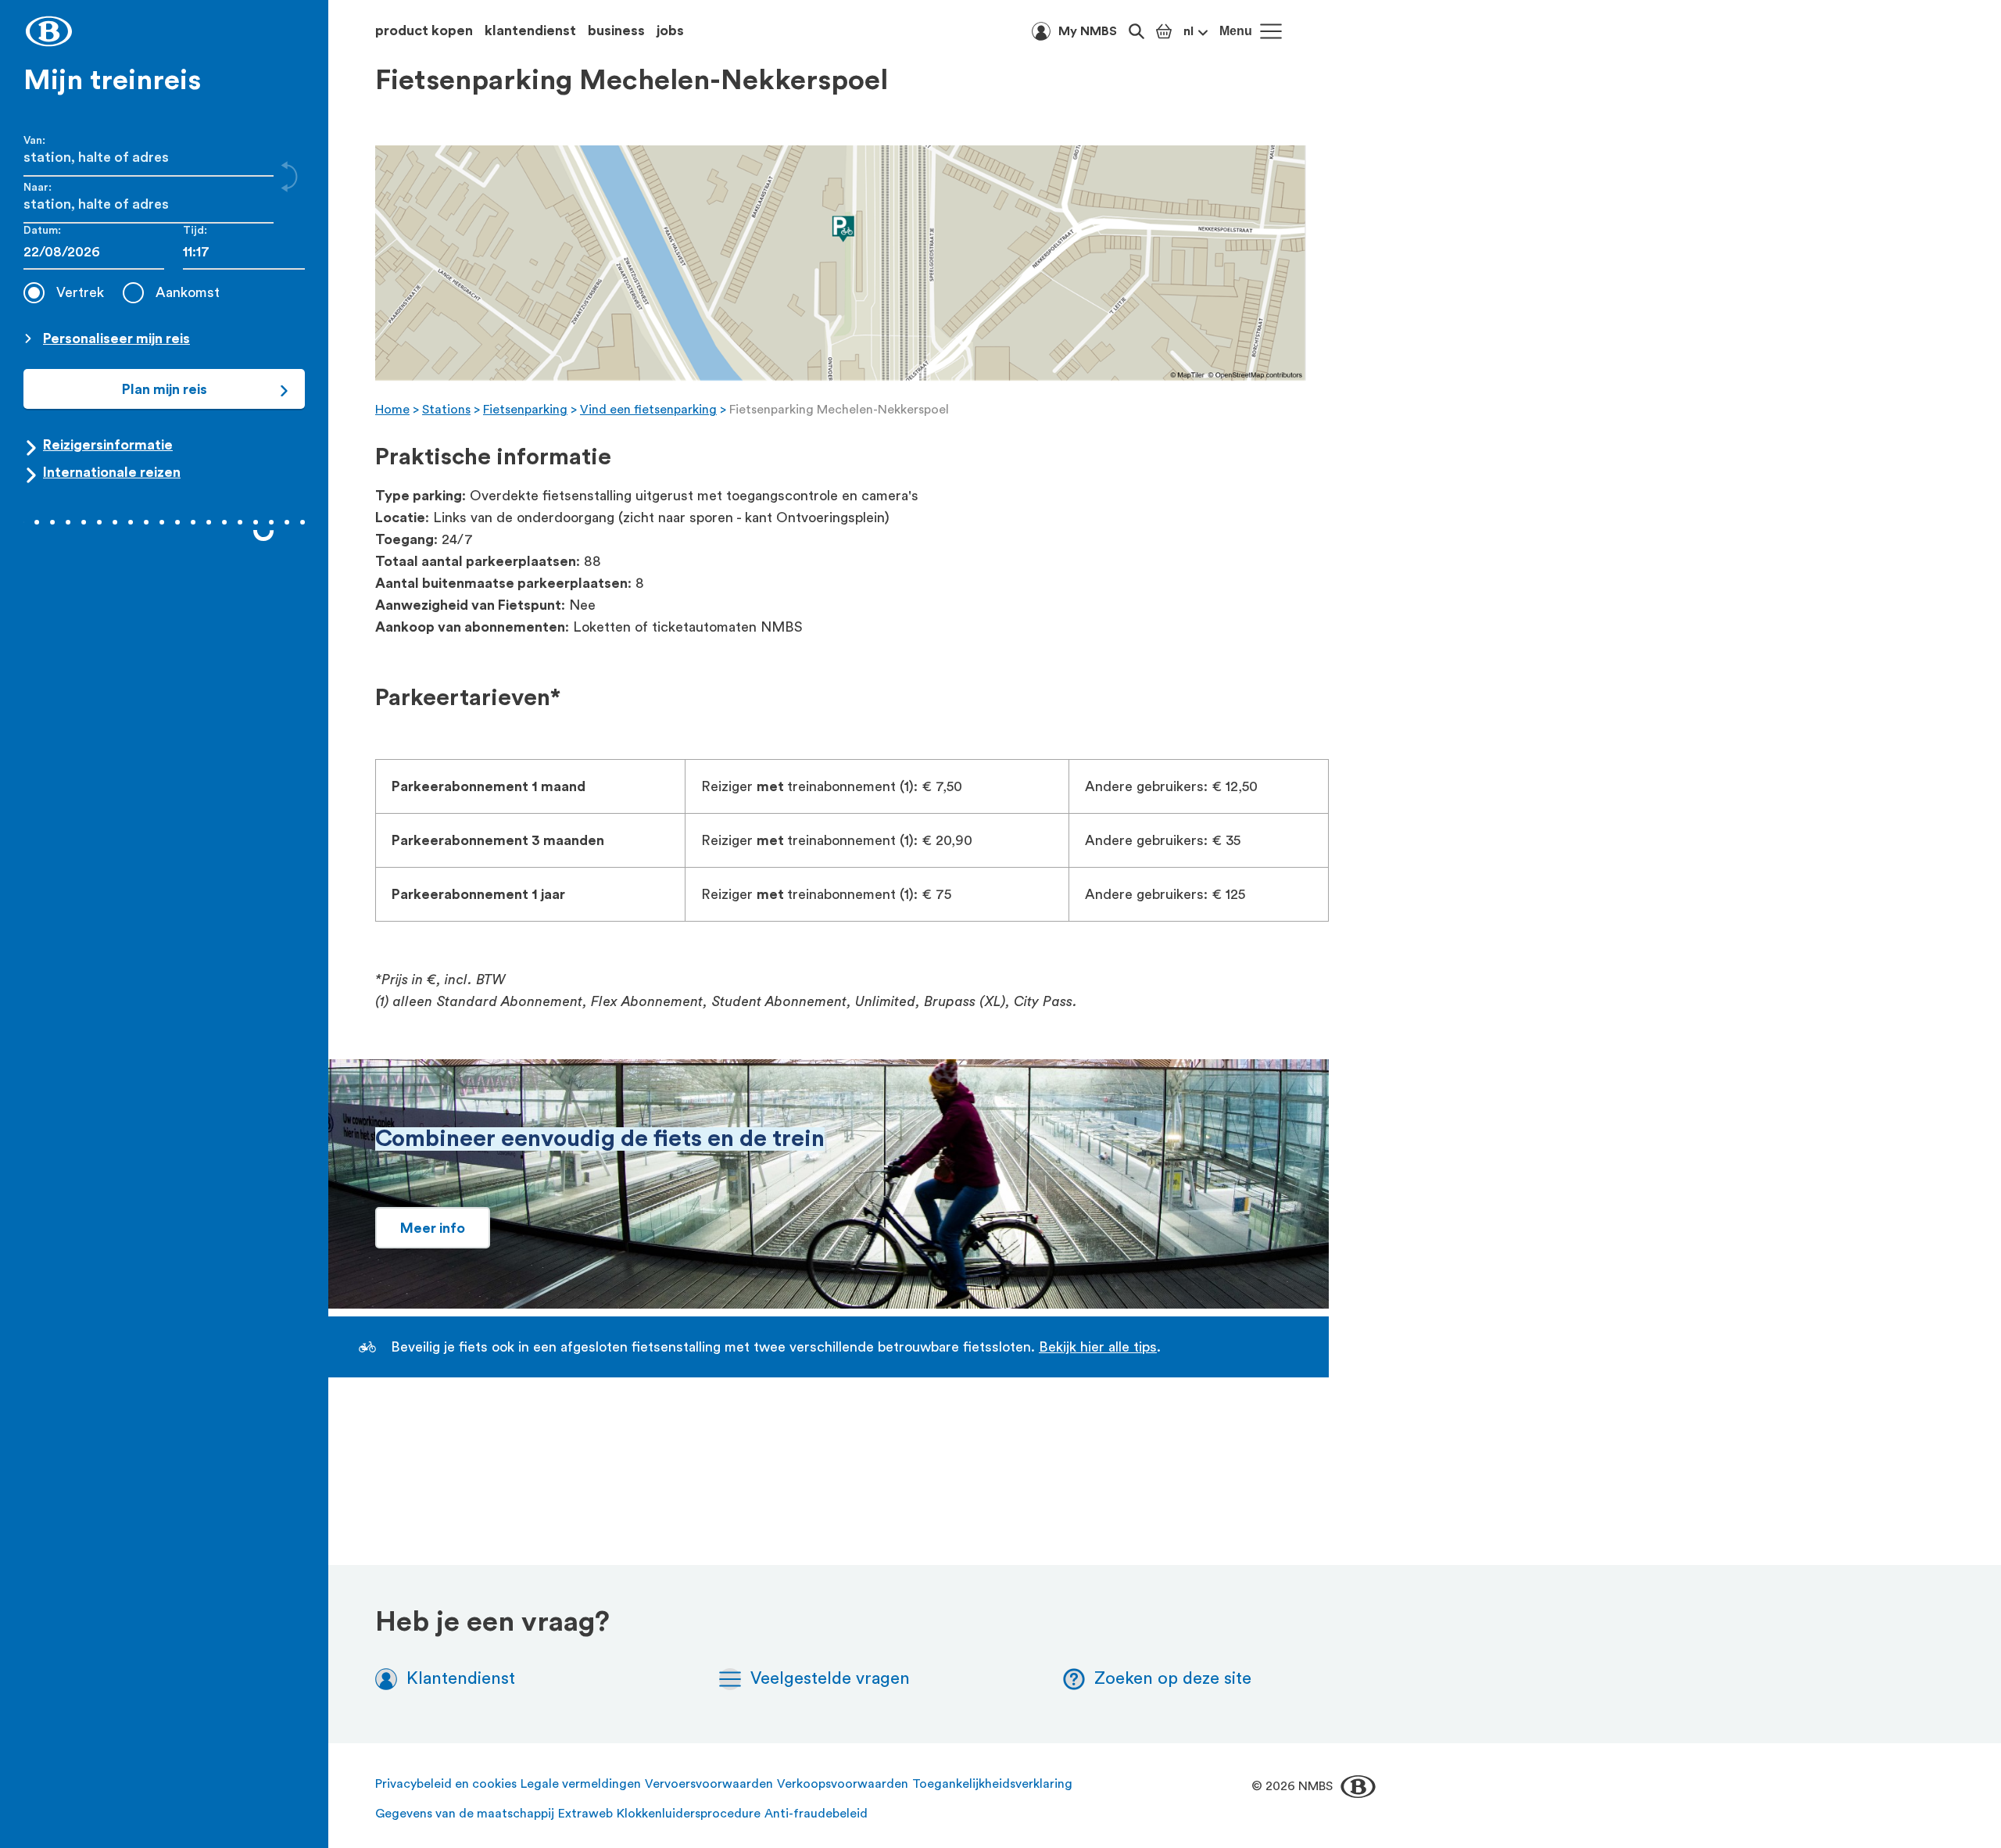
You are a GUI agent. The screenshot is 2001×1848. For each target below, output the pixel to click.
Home (392, 410)
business (616, 30)
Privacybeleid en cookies (446, 1784)
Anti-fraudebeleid (816, 1814)
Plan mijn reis (165, 389)
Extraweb (585, 1814)
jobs (670, 30)
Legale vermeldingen (581, 1784)
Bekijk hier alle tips (1098, 1347)
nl (1188, 31)
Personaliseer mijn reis (116, 338)
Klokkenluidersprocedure (689, 1814)
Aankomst (188, 292)
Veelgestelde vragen (830, 1678)
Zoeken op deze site (1173, 1678)
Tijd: (195, 231)
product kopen (424, 30)
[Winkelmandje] (1164, 31)
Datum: (42, 231)
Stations (446, 410)
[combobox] (244, 252)
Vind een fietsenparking (648, 410)
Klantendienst (461, 1678)
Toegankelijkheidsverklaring (992, 1784)
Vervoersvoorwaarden (709, 1784)
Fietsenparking (525, 410)
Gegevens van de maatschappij (465, 1814)
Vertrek (80, 292)
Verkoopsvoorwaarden (843, 1784)
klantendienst (530, 30)
